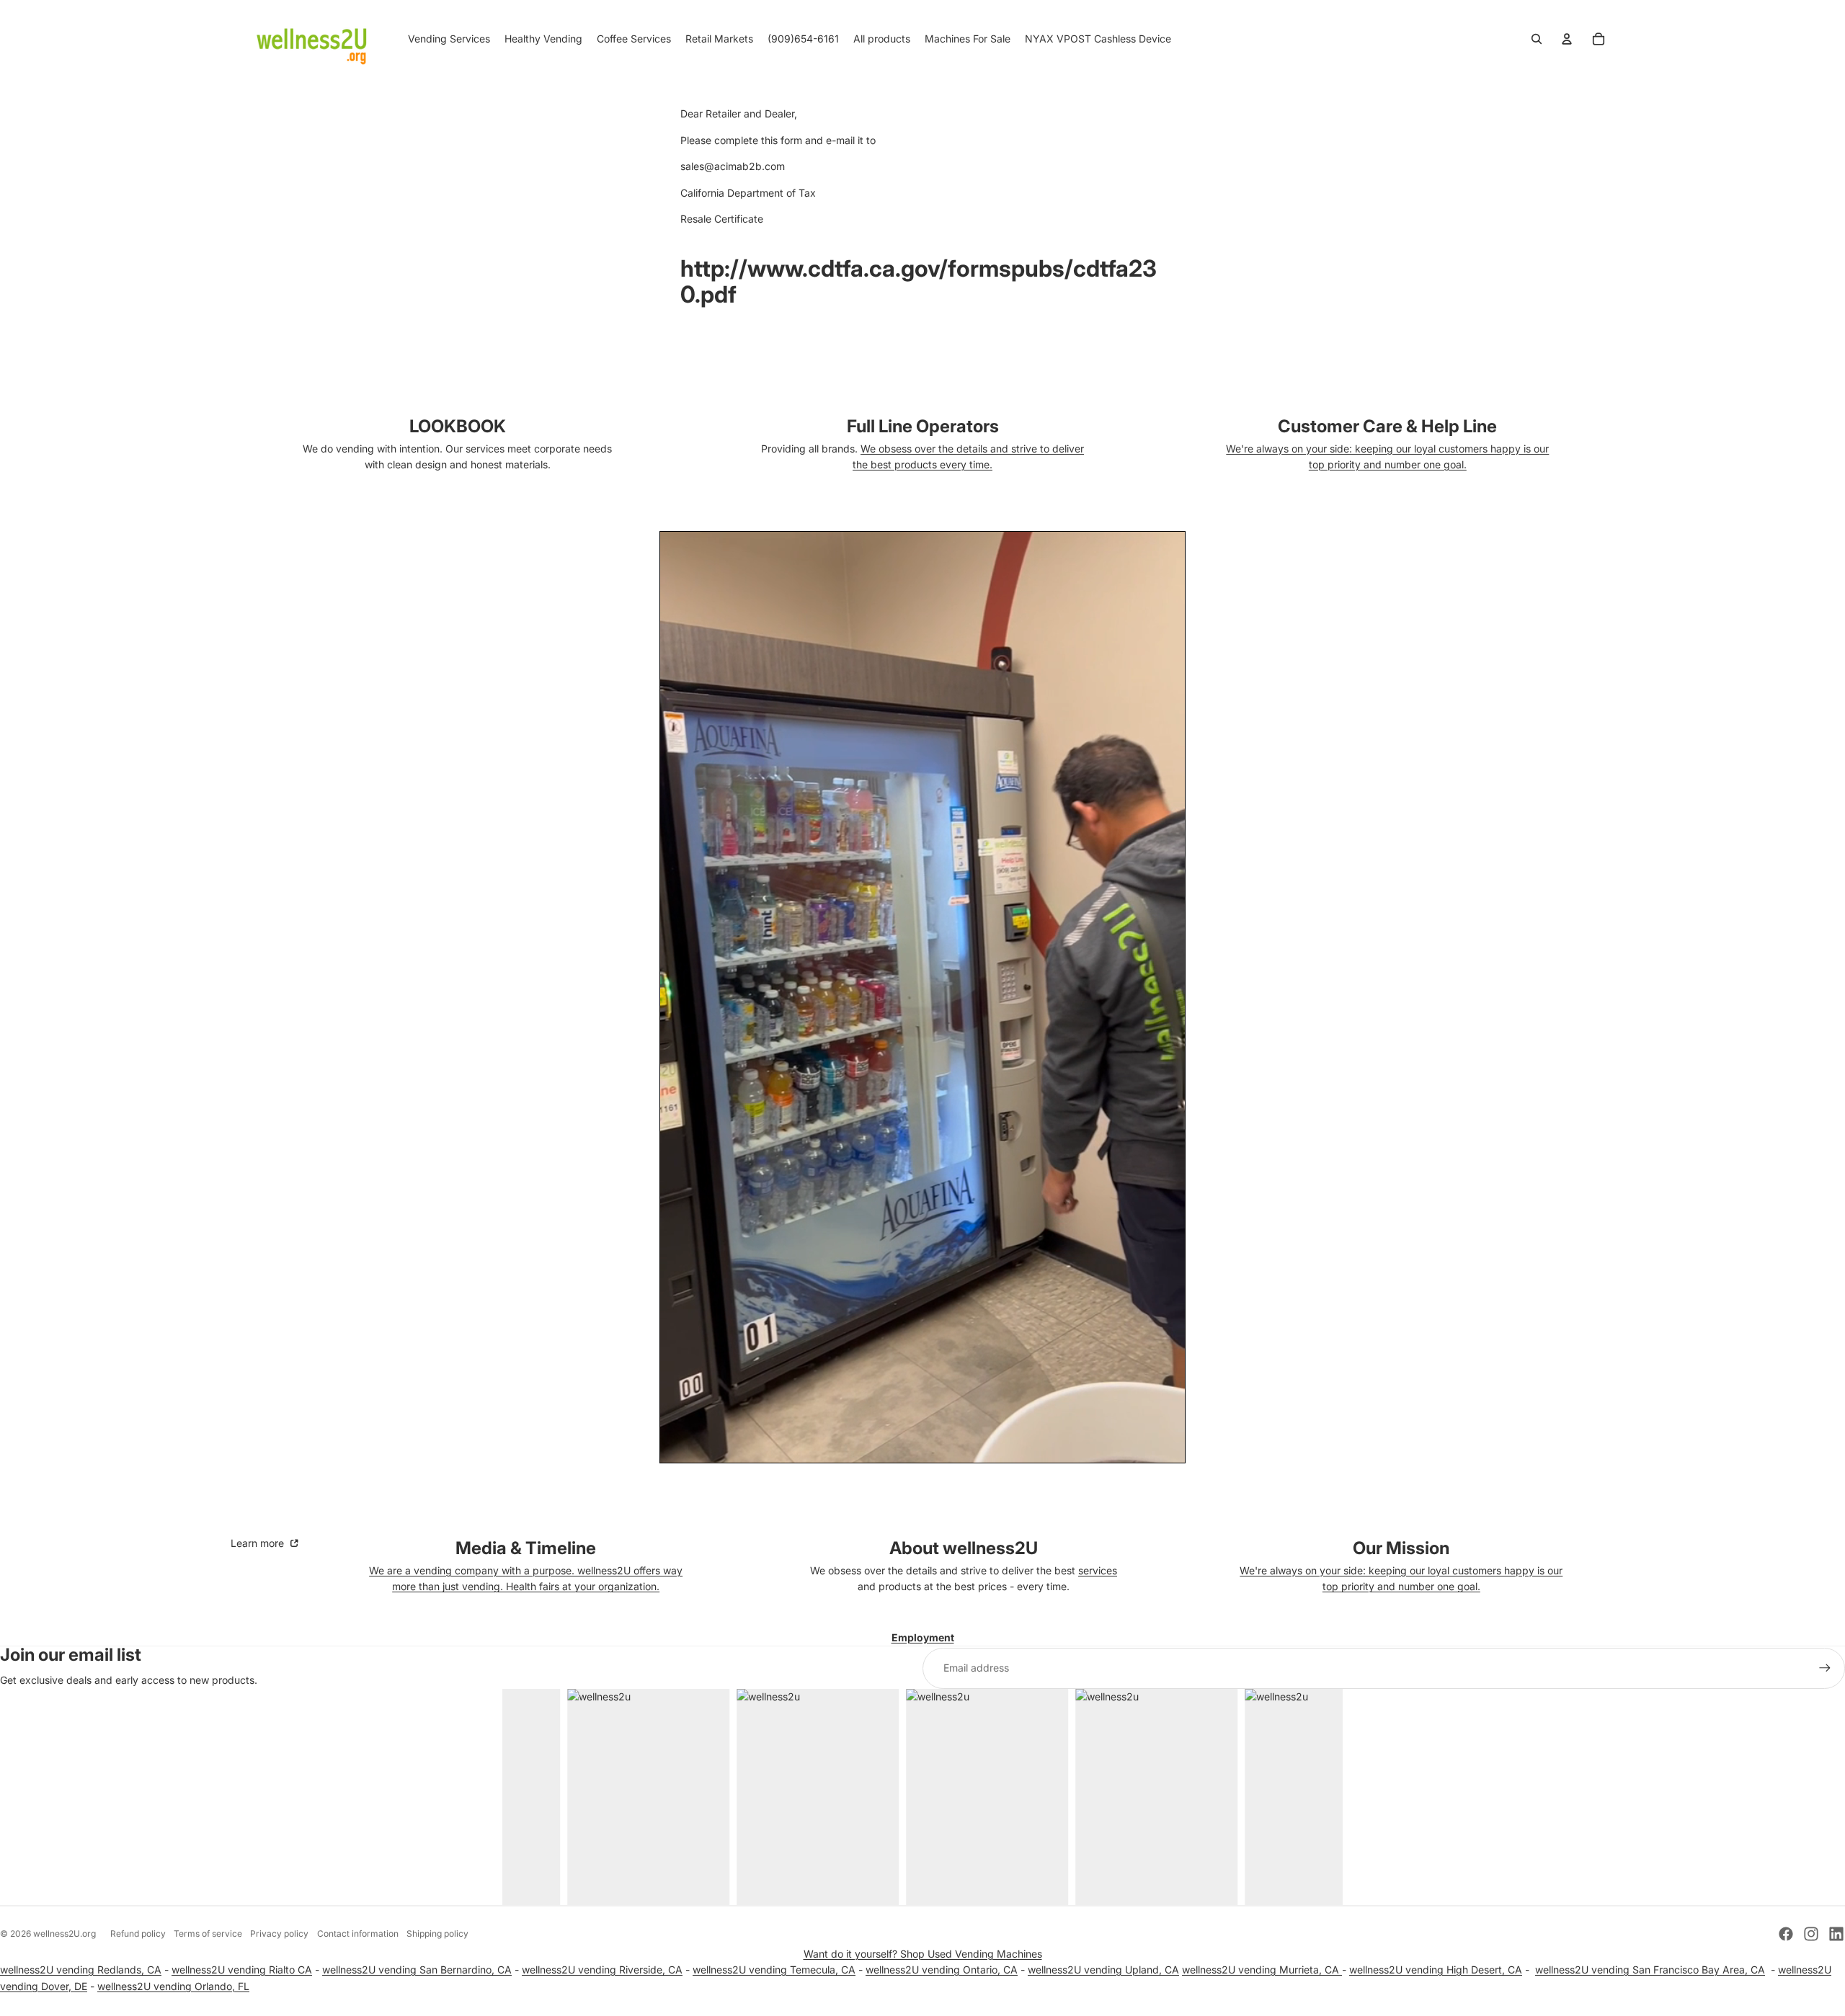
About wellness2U (964, 1548)
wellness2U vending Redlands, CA (81, 1970)
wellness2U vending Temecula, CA (774, 1970)
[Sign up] (1825, 1668)
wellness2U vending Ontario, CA (942, 1970)
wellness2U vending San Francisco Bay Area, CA (1650, 1970)
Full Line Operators (923, 426)
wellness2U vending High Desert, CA (1436, 1970)
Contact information (358, 1934)
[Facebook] (1786, 1934)
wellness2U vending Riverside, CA (602, 1970)
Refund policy (138, 1934)
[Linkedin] (1836, 1934)
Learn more (259, 1543)
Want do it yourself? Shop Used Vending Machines (923, 1954)
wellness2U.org (65, 1934)
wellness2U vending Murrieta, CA (1262, 1970)
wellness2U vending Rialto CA (242, 1970)
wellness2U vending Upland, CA (1103, 1970)
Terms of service (208, 1934)
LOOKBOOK (458, 426)
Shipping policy (437, 1934)
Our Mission (1401, 1548)
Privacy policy (279, 1934)
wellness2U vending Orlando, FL (173, 1986)
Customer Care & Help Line (1387, 426)
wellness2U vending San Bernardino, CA (417, 1970)
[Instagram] (1811, 1934)
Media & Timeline (526, 1548)
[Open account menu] (1567, 39)
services (1098, 1570)
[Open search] (1537, 39)
